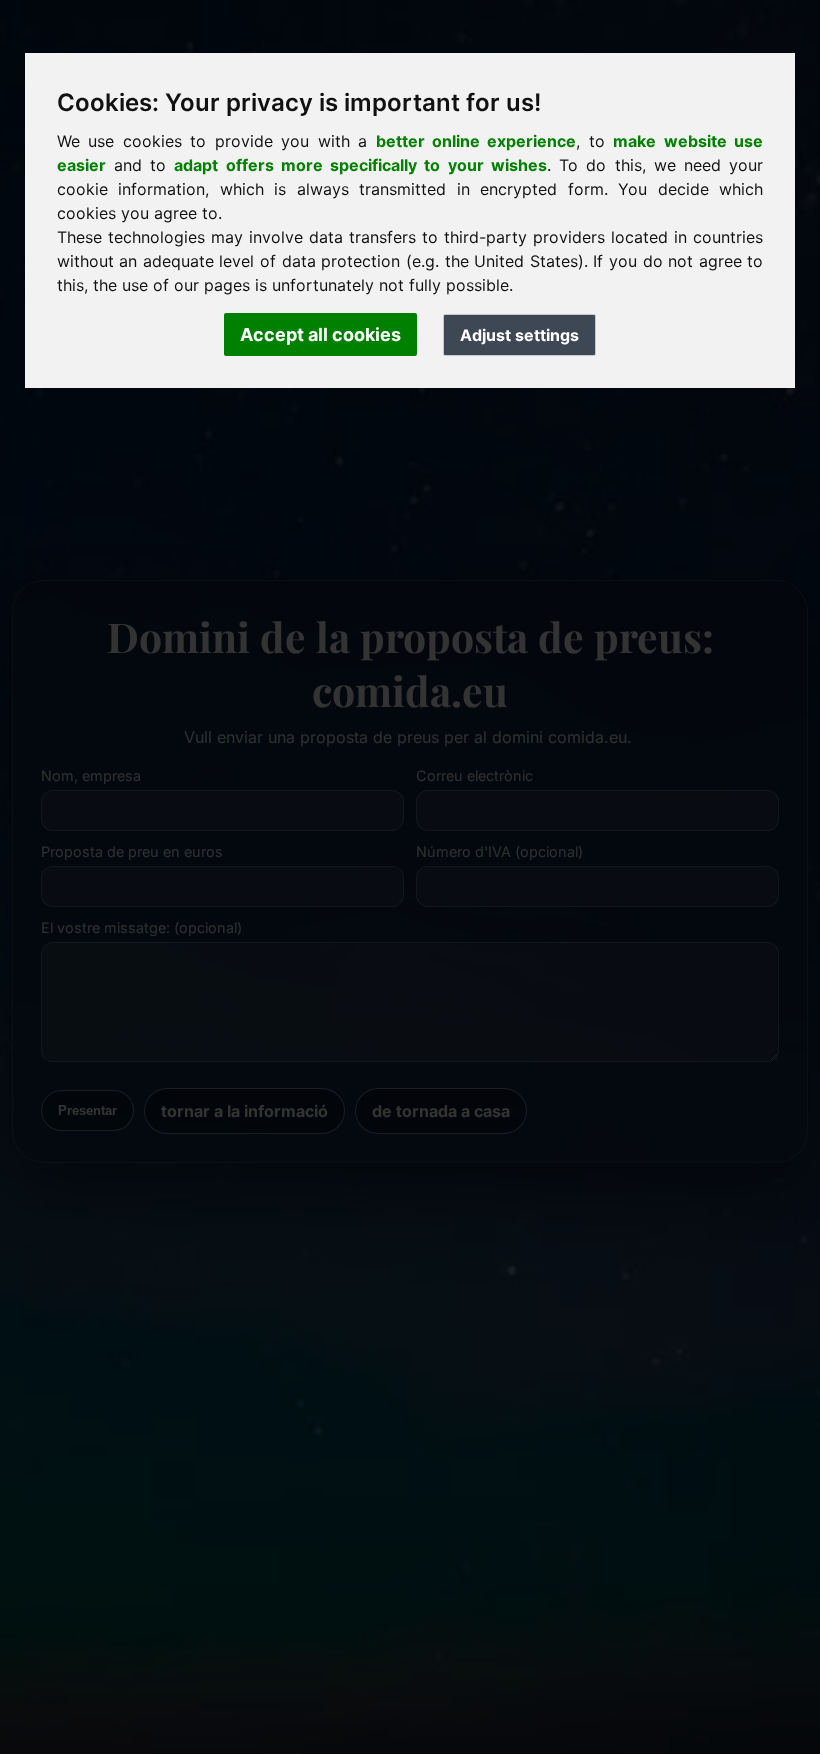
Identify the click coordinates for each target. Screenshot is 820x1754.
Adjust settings (519, 335)
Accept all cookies (320, 334)
